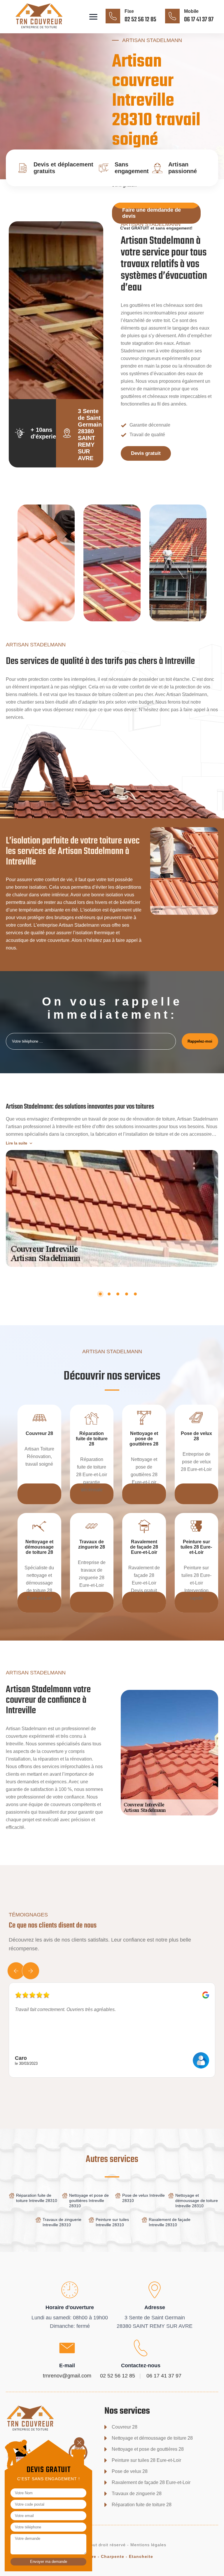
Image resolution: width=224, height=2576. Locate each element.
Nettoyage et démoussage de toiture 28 (152, 2438)
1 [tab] (100, 1294)
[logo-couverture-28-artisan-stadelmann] (48, 29)
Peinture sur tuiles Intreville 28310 (112, 2222)
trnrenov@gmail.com (67, 2376)
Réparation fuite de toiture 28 (142, 2505)
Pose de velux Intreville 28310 (143, 2198)
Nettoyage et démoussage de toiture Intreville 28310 (197, 2201)
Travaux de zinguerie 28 (137, 2494)
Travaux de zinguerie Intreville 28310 (62, 2222)
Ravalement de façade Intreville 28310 (170, 2222)
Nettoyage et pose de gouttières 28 (148, 2449)
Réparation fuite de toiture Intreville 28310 (37, 2198)
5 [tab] (135, 1294)
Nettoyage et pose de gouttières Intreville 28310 (89, 2201)
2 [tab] (109, 1294)
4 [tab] (127, 1294)
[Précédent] (16, 1971)
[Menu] (93, 17)
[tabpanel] (112, 1182)
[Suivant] (31, 1971)
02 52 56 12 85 (140, 20)
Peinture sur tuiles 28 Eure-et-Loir (146, 2460)
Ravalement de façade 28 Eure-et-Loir (151, 2482)
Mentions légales (148, 2545)
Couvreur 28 (125, 2427)
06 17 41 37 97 (199, 20)
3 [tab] (118, 1294)
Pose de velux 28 (130, 2471)
